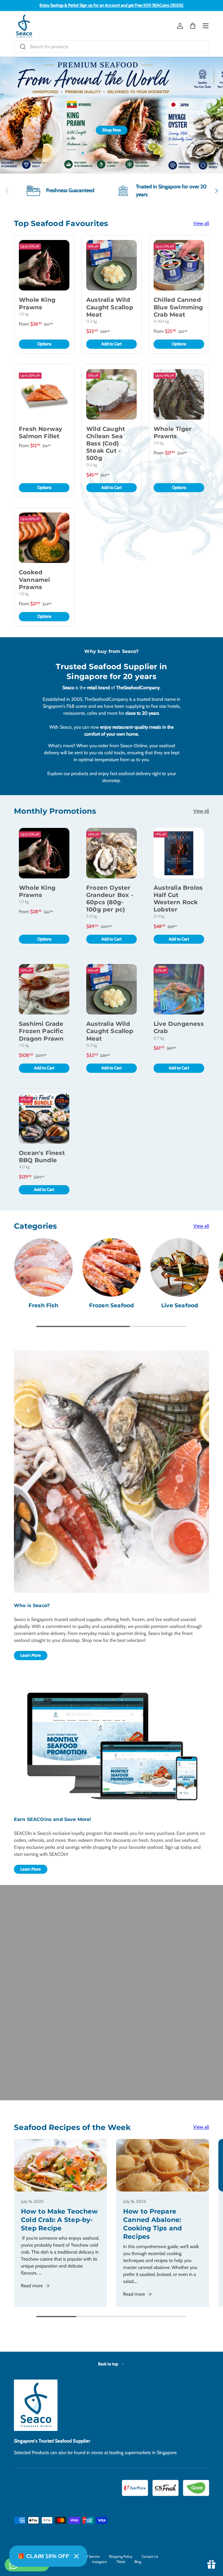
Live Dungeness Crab (179, 1027)
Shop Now (112, 130)
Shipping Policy (121, 2556)
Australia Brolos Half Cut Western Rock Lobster (178, 899)
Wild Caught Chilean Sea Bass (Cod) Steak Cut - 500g (106, 444)
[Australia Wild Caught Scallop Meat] (111, 265)
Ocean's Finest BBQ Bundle (42, 1157)
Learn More (31, 1655)
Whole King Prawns (37, 303)
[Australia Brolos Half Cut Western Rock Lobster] (179, 853)
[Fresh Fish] (43, 1267)
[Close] (76, 2556)
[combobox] (111, 47)
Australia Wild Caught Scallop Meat (110, 307)
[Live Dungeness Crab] (179, 989)
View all (201, 223)
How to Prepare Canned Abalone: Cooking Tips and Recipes (153, 2224)
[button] (193, 26)
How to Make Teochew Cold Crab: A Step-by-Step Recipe (59, 2220)
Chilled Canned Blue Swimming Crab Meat (178, 307)
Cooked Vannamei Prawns (35, 580)
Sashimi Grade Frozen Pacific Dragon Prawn (41, 1031)
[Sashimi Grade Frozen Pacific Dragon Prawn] (44, 989)
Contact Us (150, 2556)
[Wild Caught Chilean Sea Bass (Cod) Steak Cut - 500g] (111, 394)
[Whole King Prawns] (44, 265)
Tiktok (121, 2562)
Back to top (109, 2364)
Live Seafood (180, 1305)
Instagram (100, 2562)
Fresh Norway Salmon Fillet (41, 433)
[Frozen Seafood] (112, 1267)
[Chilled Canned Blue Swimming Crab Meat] (179, 265)
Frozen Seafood (112, 1305)
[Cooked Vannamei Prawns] (44, 538)
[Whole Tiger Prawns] (179, 394)
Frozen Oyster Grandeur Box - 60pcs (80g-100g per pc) (110, 899)
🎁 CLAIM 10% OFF (44, 2556)
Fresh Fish (43, 1305)
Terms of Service (87, 2556)
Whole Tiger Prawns (173, 433)
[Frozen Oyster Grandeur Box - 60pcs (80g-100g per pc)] (111, 853)
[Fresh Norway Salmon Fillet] (44, 394)
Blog (138, 2562)
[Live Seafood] (180, 1267)
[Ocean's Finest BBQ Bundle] (44, 1118)
